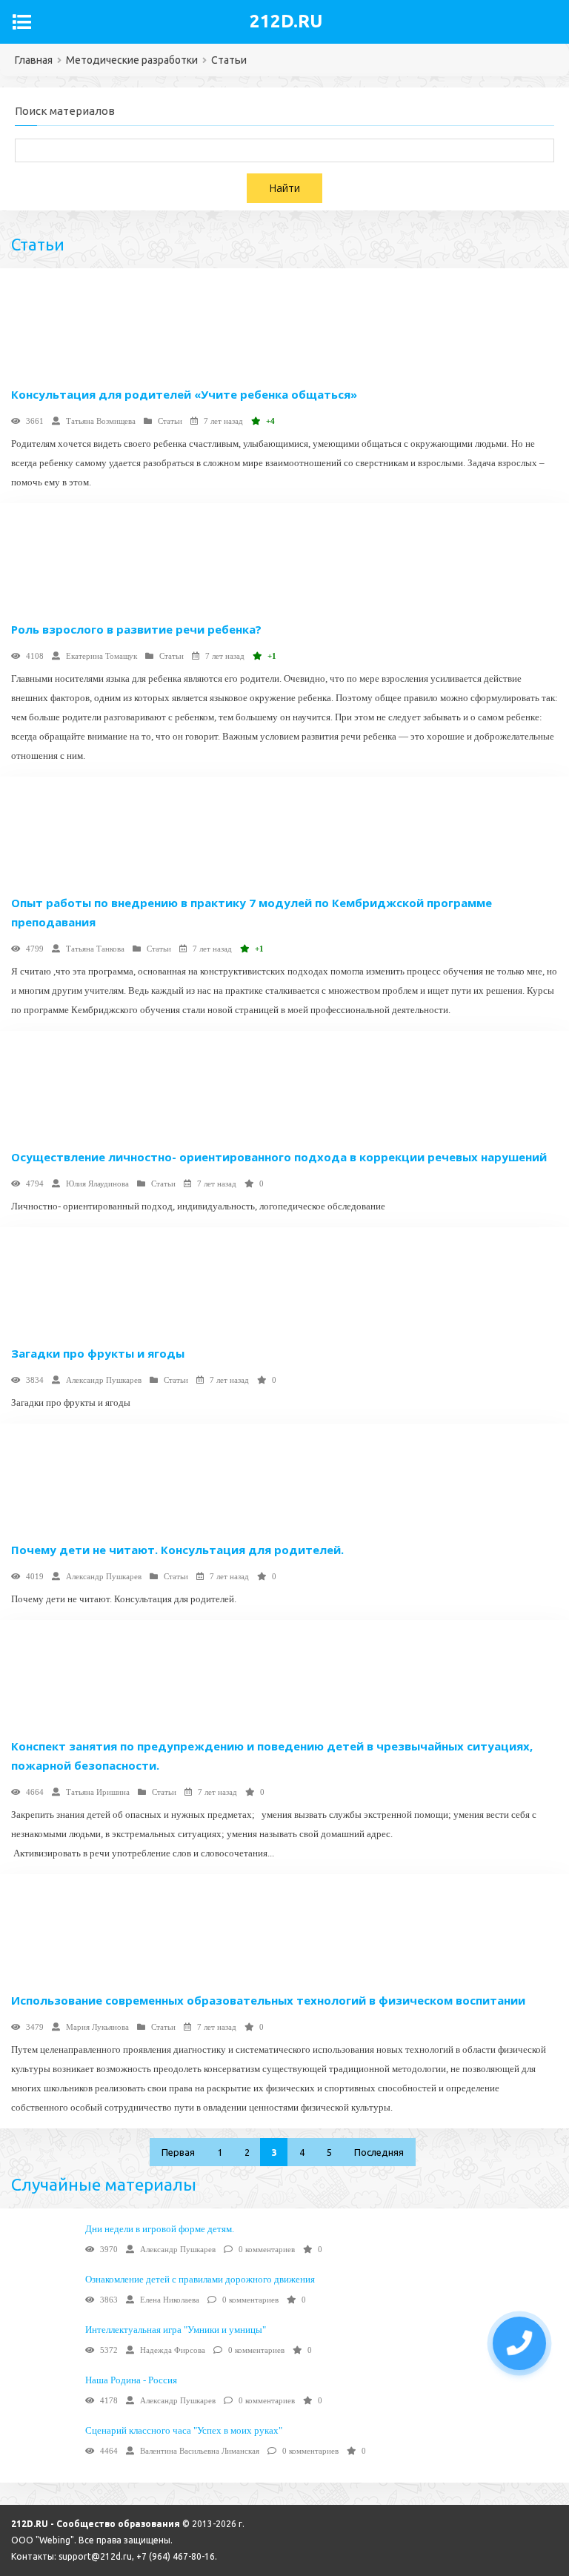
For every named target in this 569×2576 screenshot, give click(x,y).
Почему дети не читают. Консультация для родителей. (177, 1550)
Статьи (170, 421)
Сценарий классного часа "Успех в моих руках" (184, 2430)
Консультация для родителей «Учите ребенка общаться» (184, 394)
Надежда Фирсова (173, 2350)
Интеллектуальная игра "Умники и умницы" (176, 2330)
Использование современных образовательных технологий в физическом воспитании (268, 2000)
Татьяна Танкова (95, 949)
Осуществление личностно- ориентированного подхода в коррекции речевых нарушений (279, 1157)
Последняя (379, 2152)
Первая (178, 2152)
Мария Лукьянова (97, 2027)
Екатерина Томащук (102, 656)
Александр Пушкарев (104, 1380)
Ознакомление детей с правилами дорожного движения (200, 2279)
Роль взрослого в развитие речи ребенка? (136, 629)
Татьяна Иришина (98, 1792)
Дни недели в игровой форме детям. (160, 2229)
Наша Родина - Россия (131, 2380)
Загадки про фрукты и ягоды (98, 1353)
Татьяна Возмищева (101, 421)
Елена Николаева (170, 2300)
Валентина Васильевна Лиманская (200, 2451)
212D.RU (286, 21)
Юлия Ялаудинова (97, 1184)
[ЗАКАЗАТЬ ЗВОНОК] (519, 2343)
